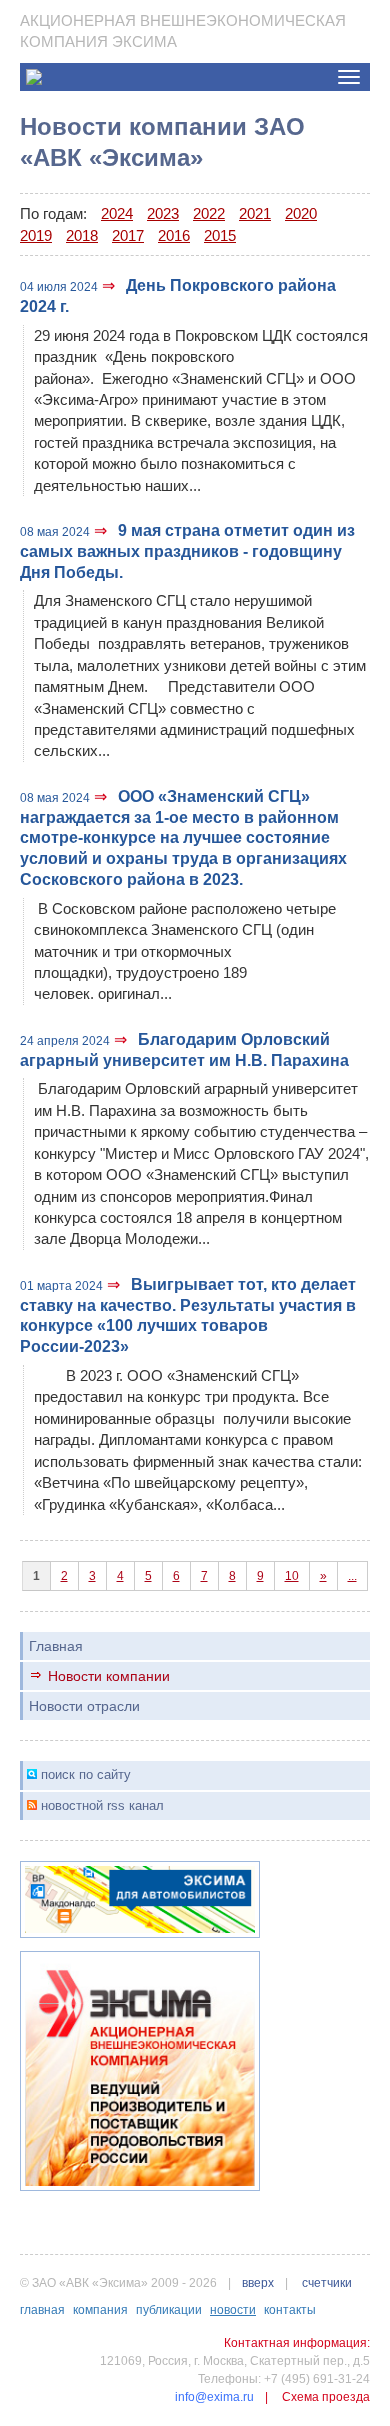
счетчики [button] (327, 2283)
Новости (233, 2310)
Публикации (169, 2310)
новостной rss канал (102, 1805)
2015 (220, 235)
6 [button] (176, 1576)
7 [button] (204, 1576)
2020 (301, 213)
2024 (117, 213)
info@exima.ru (214, 2397)
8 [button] (232, 1576)
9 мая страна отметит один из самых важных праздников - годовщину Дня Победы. (187, 551)
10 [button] (292, 1576)
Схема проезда (326, 2397)
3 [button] (92, 1576)
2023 (163, 213)
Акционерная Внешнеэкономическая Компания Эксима (183, 31)
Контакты (290, 2310)
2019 (36, 235)
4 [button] (120, 1576)
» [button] (323, 1576)
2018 (82, 235)
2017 (128, 235)
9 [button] (260, 1576)
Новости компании (109, 1676)
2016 (174, 235)
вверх (258, 2283)
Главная (56, 1646)
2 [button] (64, 1576)
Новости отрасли (84, 1706)
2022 (209, 213)
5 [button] (148, 1576)
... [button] (352, 1576)
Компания (100, 2310)
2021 (255, 213)
